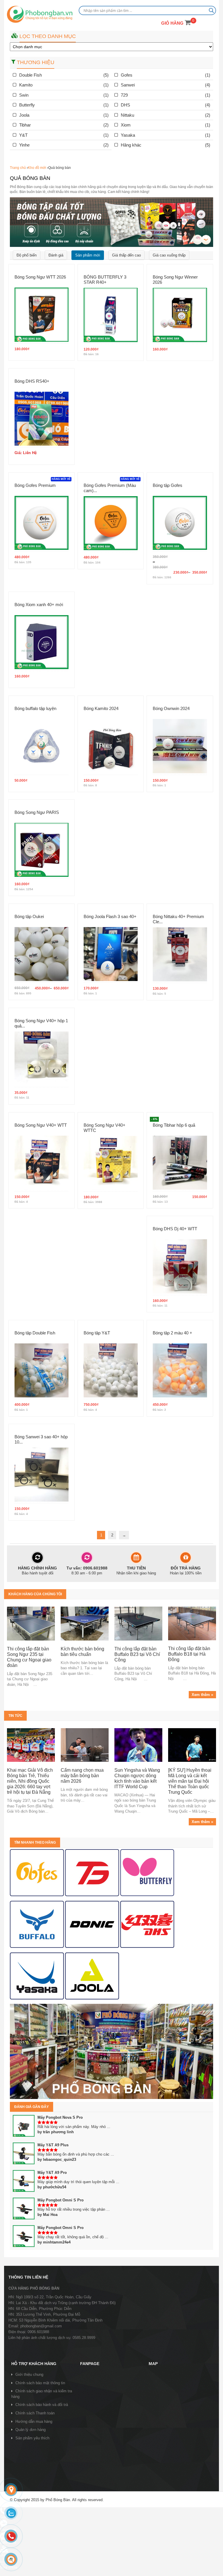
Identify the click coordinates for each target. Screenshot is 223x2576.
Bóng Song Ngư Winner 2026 (175, 280)
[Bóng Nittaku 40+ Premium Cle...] (180, 954)
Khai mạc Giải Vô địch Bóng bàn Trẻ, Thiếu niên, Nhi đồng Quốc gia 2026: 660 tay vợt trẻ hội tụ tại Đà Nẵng (30, 1781)
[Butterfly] (147, 1873)
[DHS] (92, 1873)
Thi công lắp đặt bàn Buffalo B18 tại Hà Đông (189, 1654)
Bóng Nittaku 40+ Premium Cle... (178, 919)
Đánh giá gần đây (32, 2107)
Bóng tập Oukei (29, 916)
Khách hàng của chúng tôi (35, 1594)
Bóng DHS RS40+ (32, 381)
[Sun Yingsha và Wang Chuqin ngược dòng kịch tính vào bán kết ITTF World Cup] (138, 1745)
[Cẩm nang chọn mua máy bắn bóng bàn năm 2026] (85, 1745)
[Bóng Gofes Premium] (42, 523)
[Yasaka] (37, 1976)
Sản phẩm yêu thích (32, 2438)
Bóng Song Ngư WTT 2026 (40, 277)
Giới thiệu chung (29, 2374)
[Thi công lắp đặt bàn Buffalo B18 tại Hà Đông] (192, 1623)
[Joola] (92, 1976)
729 (124, 95)
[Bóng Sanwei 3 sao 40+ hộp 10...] (42, 1474)
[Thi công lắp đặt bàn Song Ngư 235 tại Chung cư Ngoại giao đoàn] (31, 1623)
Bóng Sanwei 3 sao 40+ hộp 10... (41, 1439)
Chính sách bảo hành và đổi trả (42, 2405)
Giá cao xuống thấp (169, 255)
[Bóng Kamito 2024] (111, 746)
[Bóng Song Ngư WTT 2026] (42, 314)
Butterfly (27, 105)
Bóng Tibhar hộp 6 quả (174, 1125)
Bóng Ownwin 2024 (171, 708)
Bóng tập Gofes (168, 485)
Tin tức (15, 1716)
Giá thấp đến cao (126, 255)
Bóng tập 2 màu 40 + (172, 1333)
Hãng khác (131, 145)
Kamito (26, 85)
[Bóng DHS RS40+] (42, 419)
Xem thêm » (202, 1695)
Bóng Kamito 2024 (101, 708)
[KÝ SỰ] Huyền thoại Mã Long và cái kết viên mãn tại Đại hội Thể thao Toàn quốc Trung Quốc (190, 1781)
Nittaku (127, 115)
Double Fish (30, 75)
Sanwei (128, 85)
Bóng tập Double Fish (35, 1333)
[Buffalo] (37, 1924)
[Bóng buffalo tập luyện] (42, 746)
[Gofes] (37, 1873)
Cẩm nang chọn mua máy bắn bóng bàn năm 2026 (82, 1776)
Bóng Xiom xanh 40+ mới (39, 605)
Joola (24, 115)
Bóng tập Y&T (97, 1333)
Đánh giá (56, 255)
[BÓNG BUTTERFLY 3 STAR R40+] (111, 315)
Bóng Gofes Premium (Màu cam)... (110, 488)
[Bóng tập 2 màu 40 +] (180, 1370)
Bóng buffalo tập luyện (35, 708)
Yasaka (128, 135)
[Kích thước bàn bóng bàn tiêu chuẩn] (85, 1623)
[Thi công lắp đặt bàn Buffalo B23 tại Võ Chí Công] (138, 1623)
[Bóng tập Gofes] (180, 523)
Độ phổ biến (27, 255)
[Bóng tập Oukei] (42, 954)
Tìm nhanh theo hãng (35, 1842)
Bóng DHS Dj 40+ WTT (175, 1229)
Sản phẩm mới (88, 255)
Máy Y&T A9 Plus (53, 2145)
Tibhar (25, 125)
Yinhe (24, 145)
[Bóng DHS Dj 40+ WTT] (180, 1266)
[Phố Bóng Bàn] (40, 15)
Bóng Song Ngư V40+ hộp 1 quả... (41, 1023)
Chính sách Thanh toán (35, 2413)
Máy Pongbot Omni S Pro (61, 2200)
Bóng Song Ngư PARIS (37, 812)
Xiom (126, 125)
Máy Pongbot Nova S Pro (60, 2117)
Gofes (127, 75)
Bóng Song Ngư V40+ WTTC (105, 1128)
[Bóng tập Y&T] (111, 1370)
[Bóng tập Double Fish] (42, 1370)
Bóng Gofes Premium (35, 485)
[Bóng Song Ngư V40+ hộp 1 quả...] (42, 1058)
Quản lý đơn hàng (30, 2430)
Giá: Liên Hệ (26, 453)
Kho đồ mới (37, 168)
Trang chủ (18, 168)
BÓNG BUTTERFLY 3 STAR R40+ (105, 280)
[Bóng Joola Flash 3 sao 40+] (111, 954)
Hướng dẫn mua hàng (34, 2421)
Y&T (23, 135)
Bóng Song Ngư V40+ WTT (41, 1125)
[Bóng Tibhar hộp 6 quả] (180, 1162)
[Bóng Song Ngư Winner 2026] (180, 315)
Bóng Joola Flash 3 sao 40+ (110, 916)
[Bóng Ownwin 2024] (180, 746)
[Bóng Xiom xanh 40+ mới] (42, 642)
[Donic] (92, 1924)
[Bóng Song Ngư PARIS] (42, 850)
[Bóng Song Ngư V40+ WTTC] (111, 1163)
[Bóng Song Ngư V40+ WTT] (42, 1162)
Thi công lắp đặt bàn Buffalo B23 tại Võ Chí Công (137, 1654)
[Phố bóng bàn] (111, 2051)
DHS (125, 105)
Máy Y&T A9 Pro (52, 2173)
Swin (24, 95)
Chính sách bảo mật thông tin (40, 2383)
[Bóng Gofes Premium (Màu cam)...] (111, 523)
